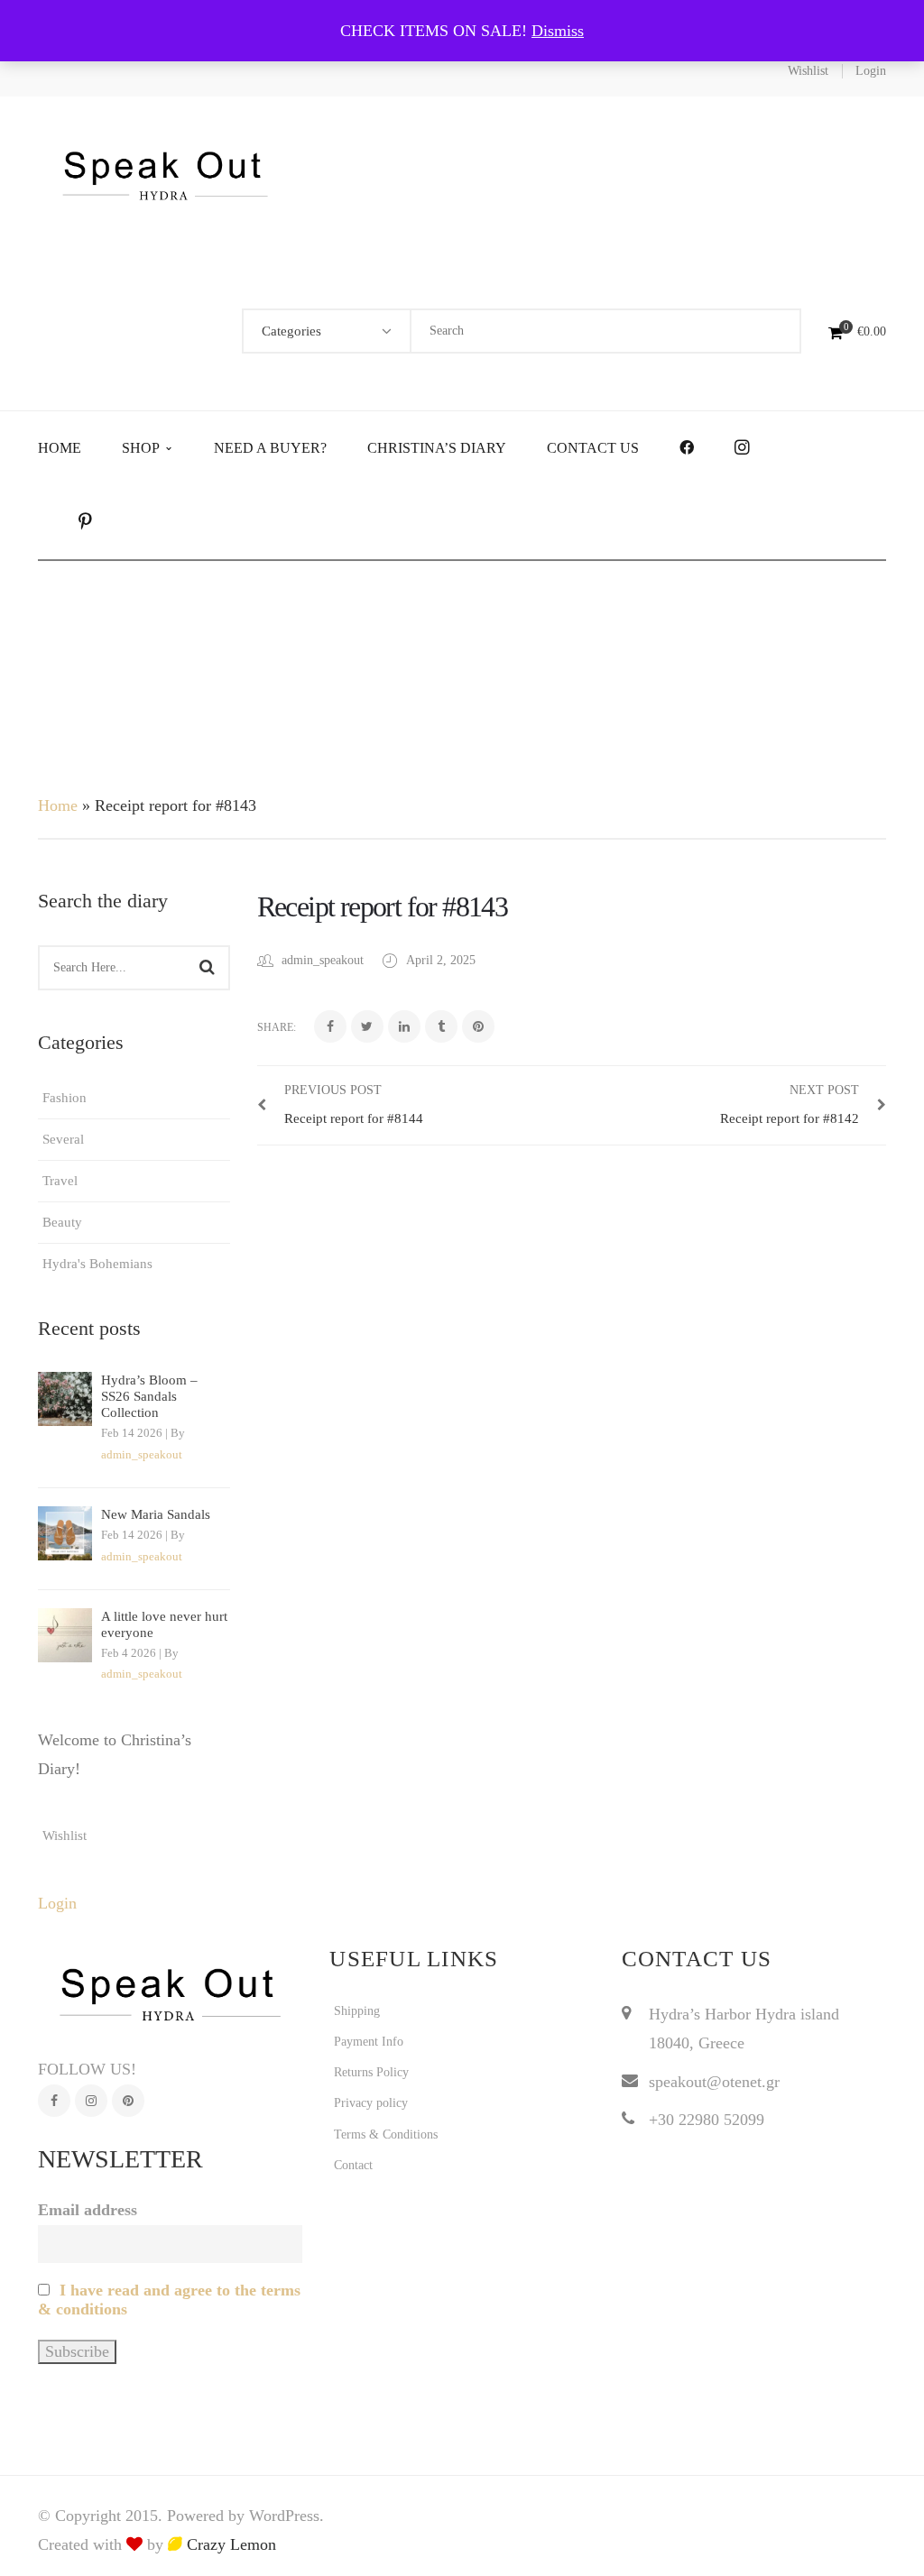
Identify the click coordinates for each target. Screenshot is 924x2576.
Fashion (65, 1098)
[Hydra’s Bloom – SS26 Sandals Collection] (65, 1399)
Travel (60, 1181)
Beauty (62, 1222)
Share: (277, 1027)
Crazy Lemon (229, 2544)
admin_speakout (142, 1454)
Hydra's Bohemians (97, 1264)
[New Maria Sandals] (65, 1533)
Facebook (54, 2101)
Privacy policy (371, 2103)
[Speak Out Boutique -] (165, 173)
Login (871, 71)
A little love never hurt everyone (164, 1624)
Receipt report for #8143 (383, 906)
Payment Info (369, 2042)
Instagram (91, 2101)
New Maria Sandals (156, 1514)
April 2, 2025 (441, 960)
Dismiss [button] (558, 31)
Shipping (357, 2011)
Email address (88, 2210)
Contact (353, 2165)
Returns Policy (371, 2072)
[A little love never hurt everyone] (65, 1635)
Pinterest (128, 2101)
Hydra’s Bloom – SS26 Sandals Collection (149, 1396)
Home (58, 805)
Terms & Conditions (386, 2134)
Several (63, 1139)
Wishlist (808, 71)
